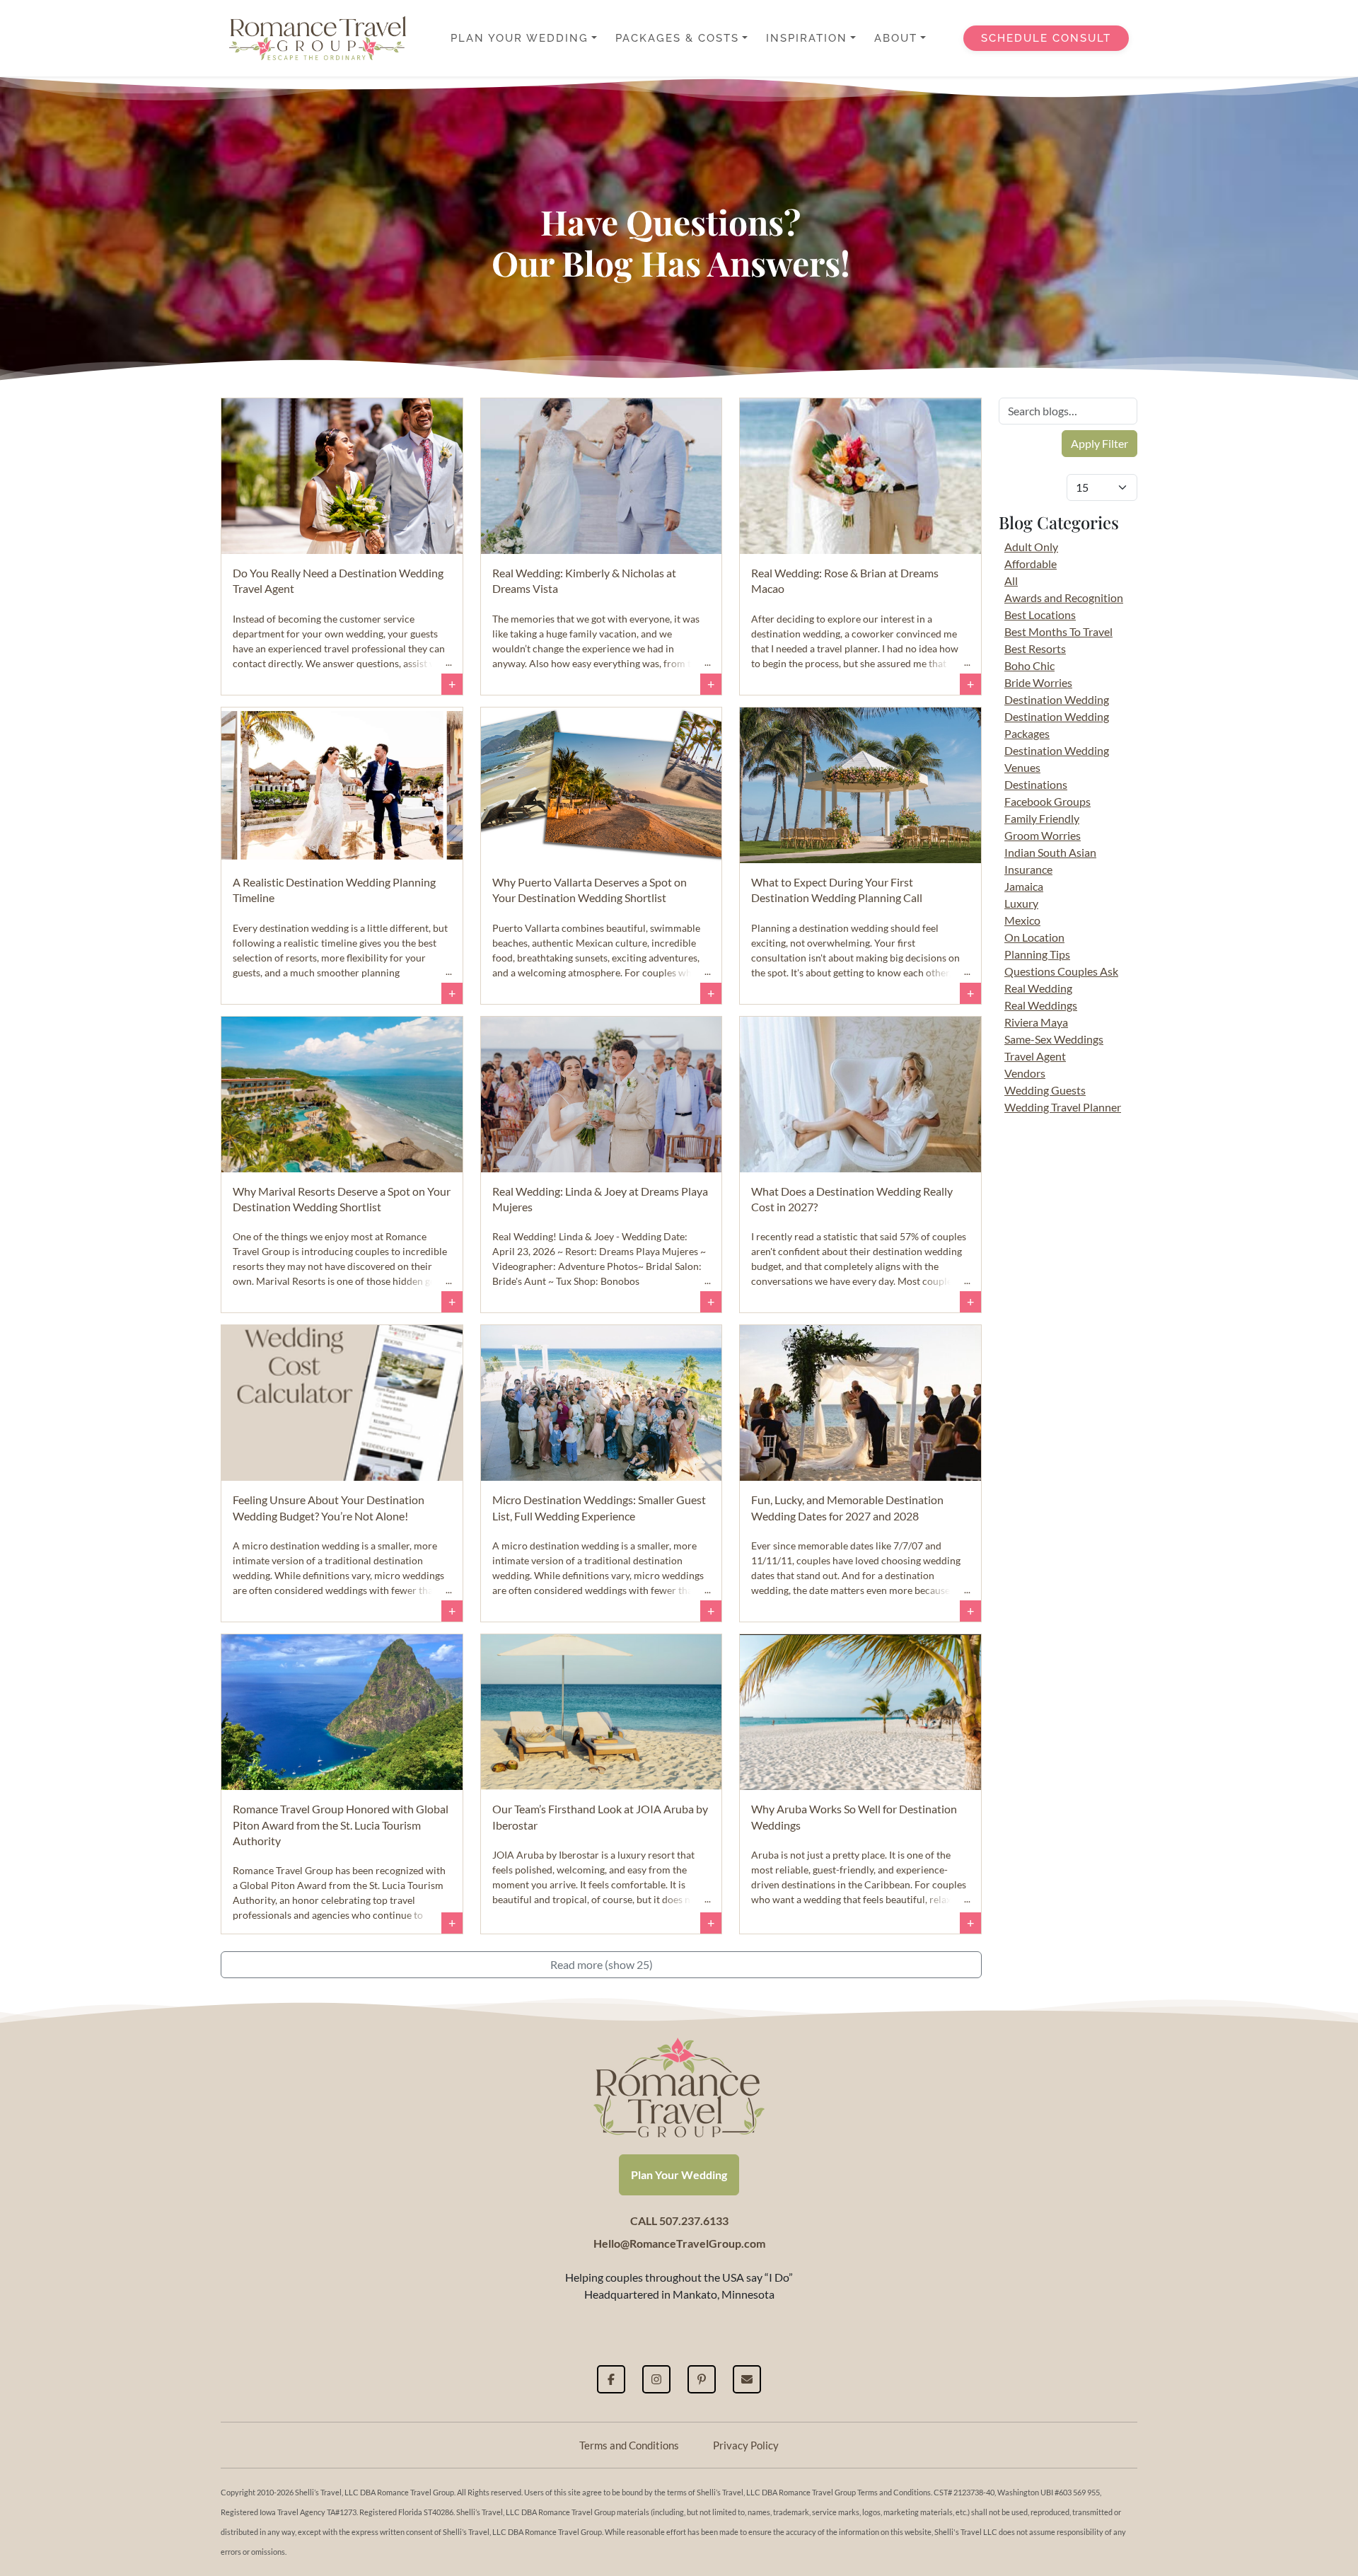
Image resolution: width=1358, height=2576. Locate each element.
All (1011, 581)
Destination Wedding (1057, 699)
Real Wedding (1038, 988)
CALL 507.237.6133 (679, 2220)
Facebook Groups (1047, 801)
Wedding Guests (1045, 1090)
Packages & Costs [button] (677, 38)
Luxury (1021, 903)
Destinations (1036, 784)
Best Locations (1040, 614)
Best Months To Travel (1058, 631)
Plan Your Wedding (679, 2174)
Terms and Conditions (629, 2445)
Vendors (1025, 1073)
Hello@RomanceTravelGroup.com (679, 2243)
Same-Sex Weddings (1054, 1039)
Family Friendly (1042, 818)
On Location (1034, 937)
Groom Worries (1043, 835)
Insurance (1028, 869)
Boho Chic (1029, 665)
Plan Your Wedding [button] (520, 38)
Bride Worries (1038, 682)
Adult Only (1031, 547)
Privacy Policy (746, 2445)
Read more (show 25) (602, 1964)
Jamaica (1024, 886)
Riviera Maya (1036, 1022)
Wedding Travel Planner (1063, 1107)
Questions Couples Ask (1061, 971)
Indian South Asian (1050, 852)
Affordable (1031, 564)
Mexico (1022, 920)
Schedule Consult (1046, 38)
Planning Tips (1037, 954)
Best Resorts (1035, 648)
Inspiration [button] (807, 38)
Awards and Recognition (1064, 597)
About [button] (896, 38)
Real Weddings (1041, 1005)
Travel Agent (1035, 1056)
